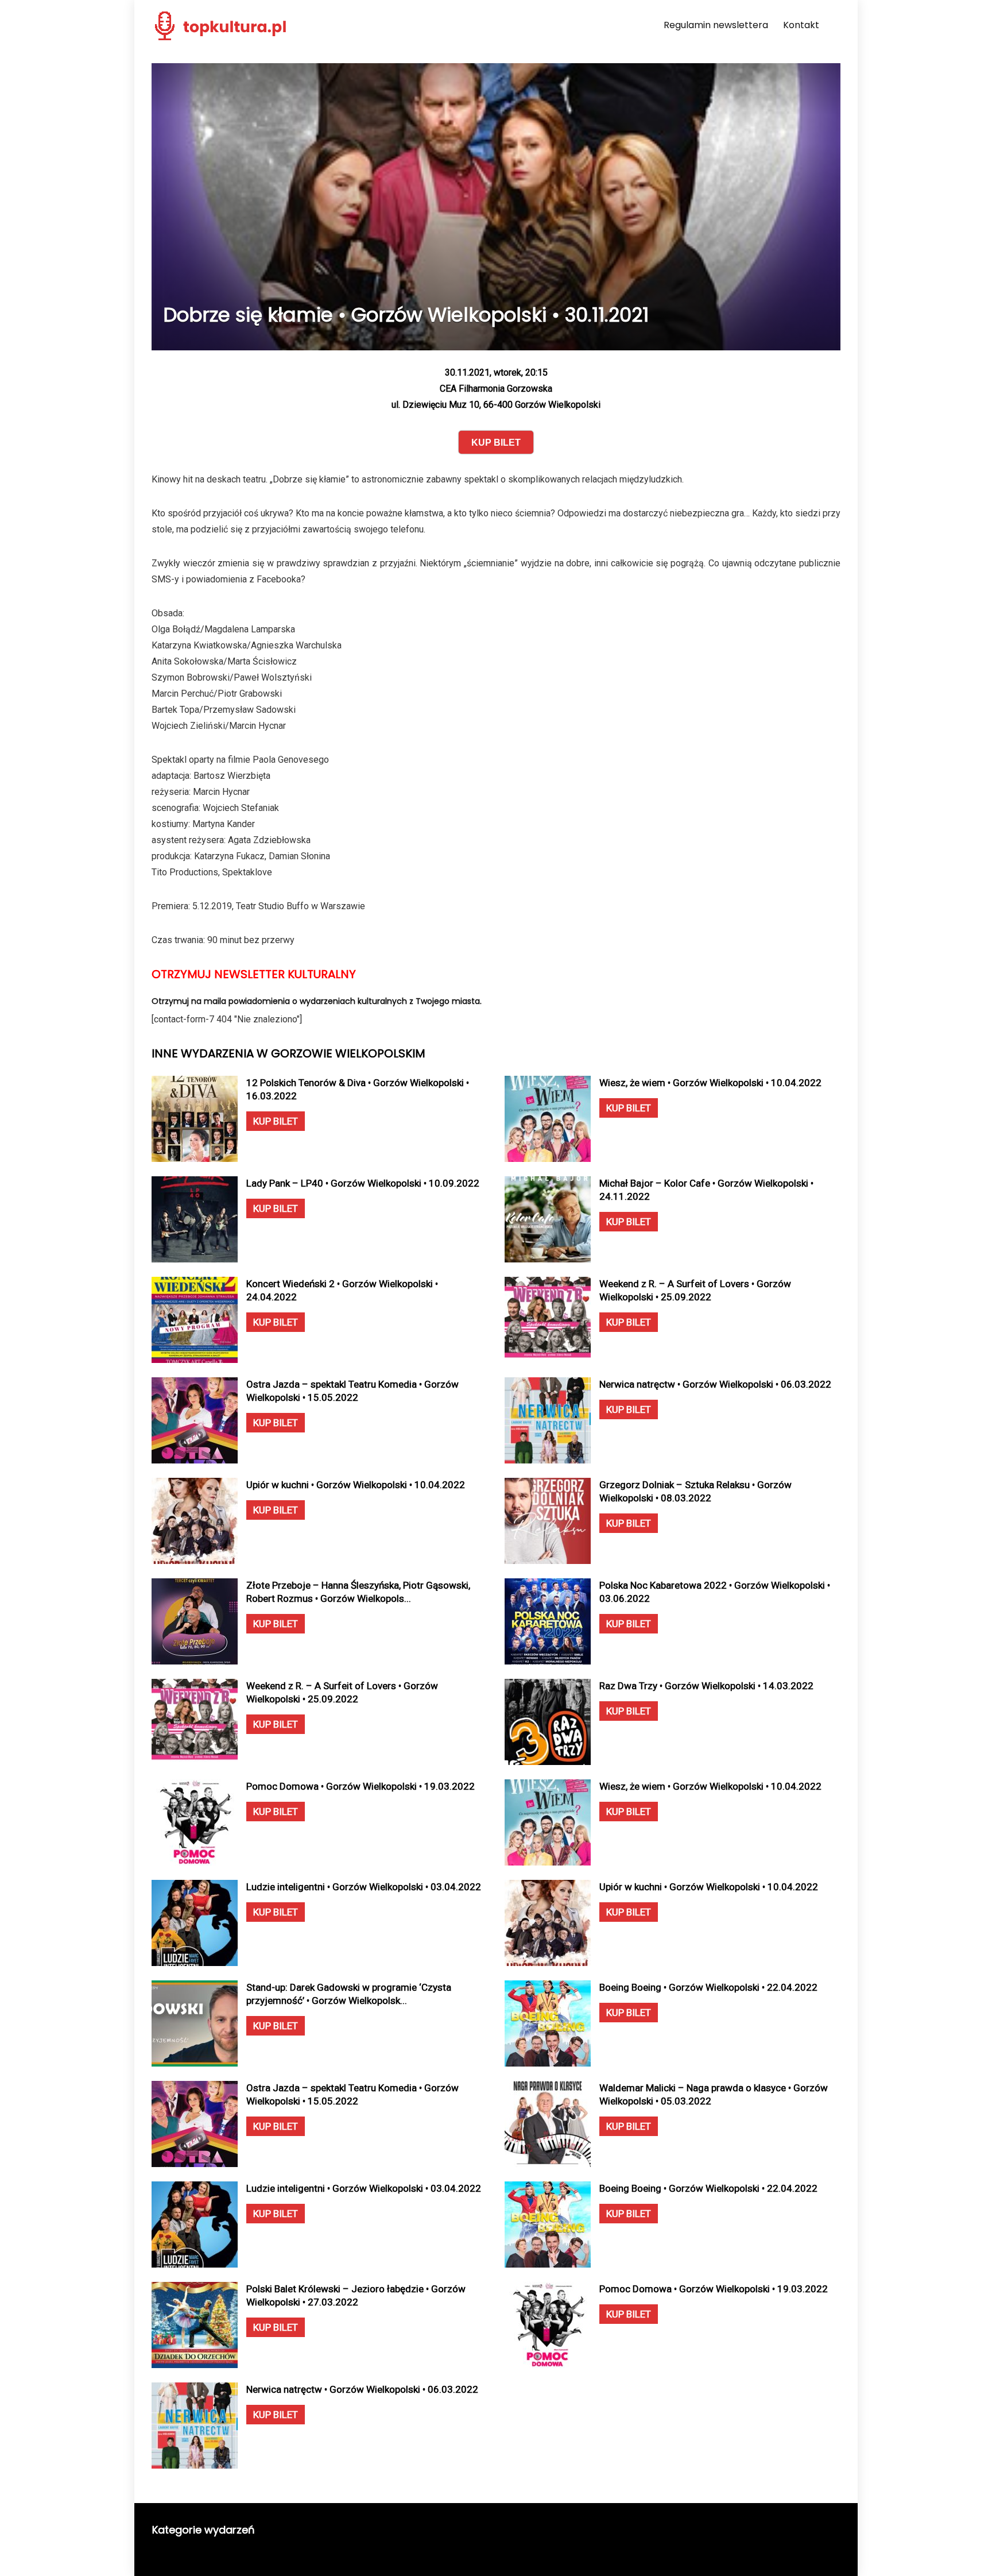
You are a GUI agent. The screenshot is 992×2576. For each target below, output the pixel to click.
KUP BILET (276, 1121)
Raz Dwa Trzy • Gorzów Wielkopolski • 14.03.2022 (706, 1686)
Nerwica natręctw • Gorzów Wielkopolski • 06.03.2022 (715, 1384)
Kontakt (801, 25)
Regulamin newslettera (716, 25)
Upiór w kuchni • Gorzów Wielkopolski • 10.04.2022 (356, 1485)
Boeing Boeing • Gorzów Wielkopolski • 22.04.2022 (708, 1987)
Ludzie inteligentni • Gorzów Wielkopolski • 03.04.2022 (364, 1887)
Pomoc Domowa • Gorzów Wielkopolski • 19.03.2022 (361, 1786)
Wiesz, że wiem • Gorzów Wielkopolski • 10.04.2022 (710, 1083)
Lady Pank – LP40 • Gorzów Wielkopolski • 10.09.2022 (363, 1183)
